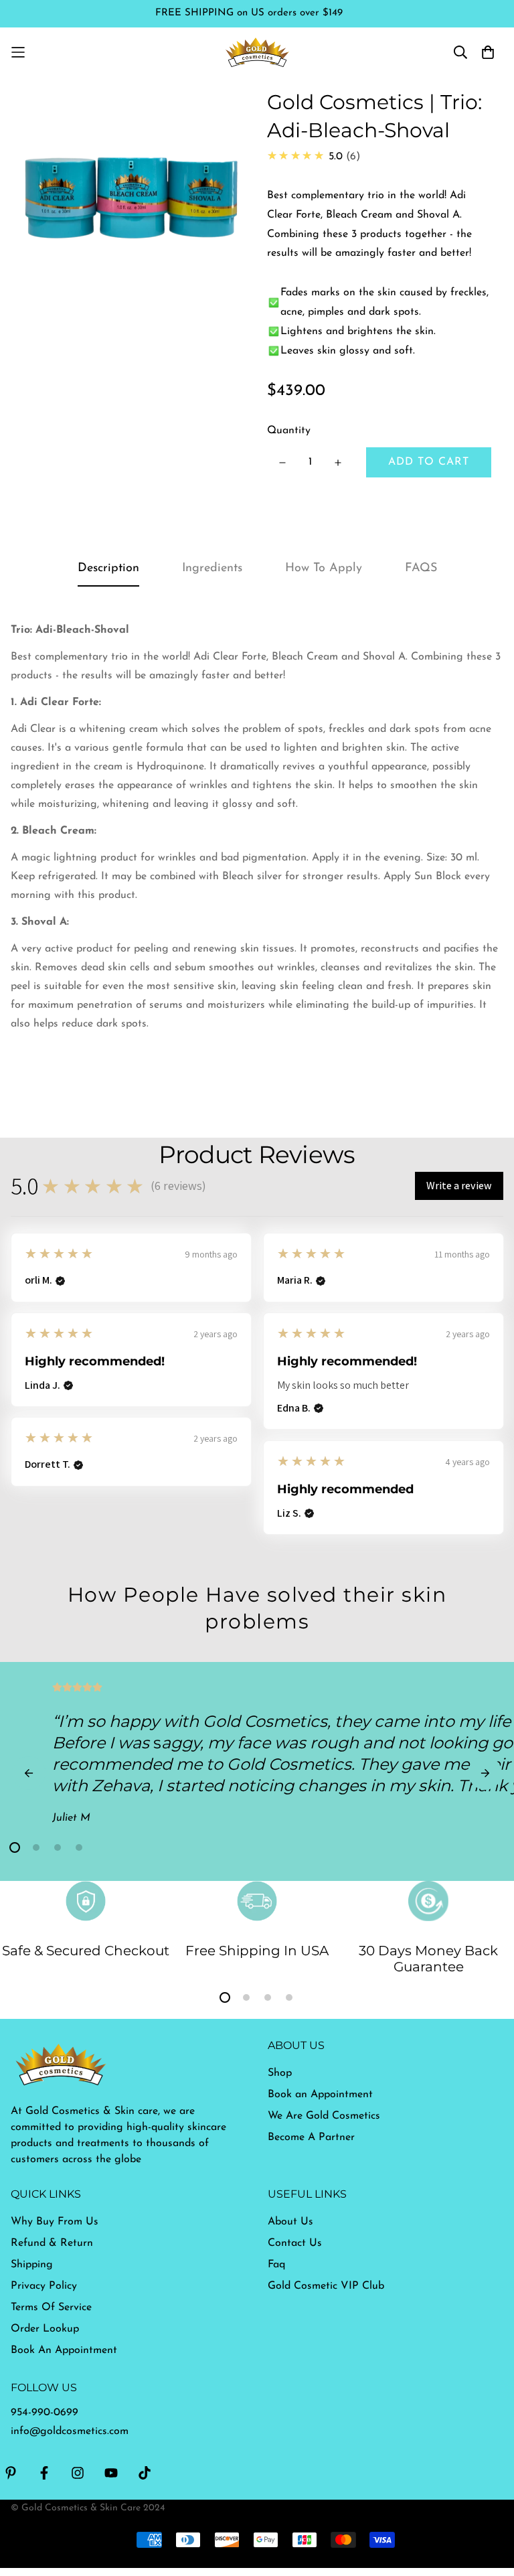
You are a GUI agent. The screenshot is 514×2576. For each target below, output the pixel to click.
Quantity (289, 431)
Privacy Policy (44, 2286)
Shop (280, 2073)
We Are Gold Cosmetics (324, 2116)
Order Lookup (45, 2329)
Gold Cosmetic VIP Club (326, 2286)
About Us (290, 2222)
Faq (276, 2265)
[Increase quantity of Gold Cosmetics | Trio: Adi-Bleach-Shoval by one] (338, 463)
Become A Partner (311, 2137)
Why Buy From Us (55, 2222)
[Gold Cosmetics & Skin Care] (257, 52)
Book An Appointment (64, 2350)
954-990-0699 (45, 2413)
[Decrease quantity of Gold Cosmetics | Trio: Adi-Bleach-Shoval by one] (282, 463)
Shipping (32, 2265)
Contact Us (295, 2243)
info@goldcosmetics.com (70, 2431)
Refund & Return (52, 2243)
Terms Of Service (51, 2307)
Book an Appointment (320, 2095)
